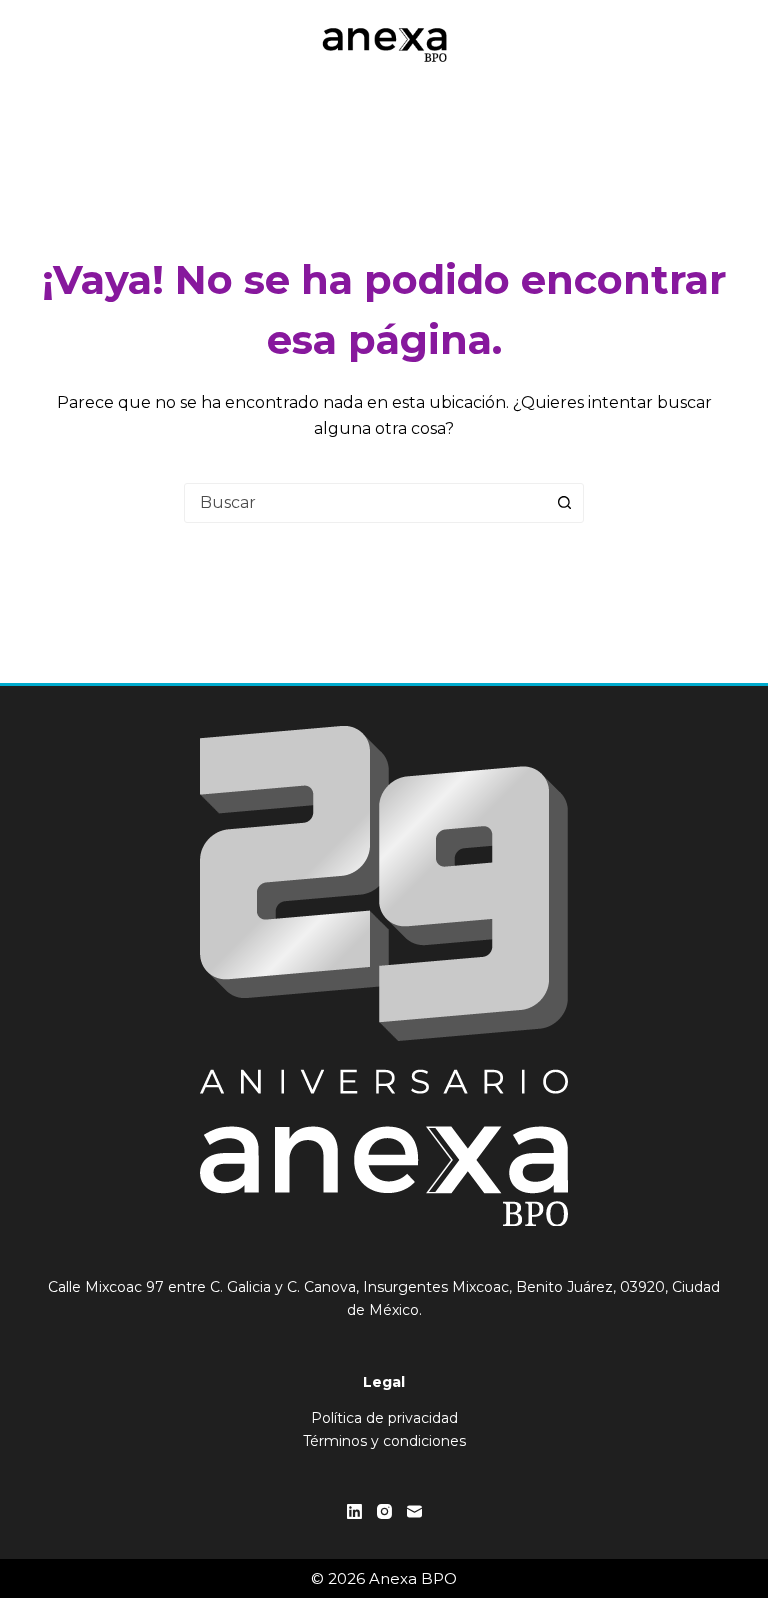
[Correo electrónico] (414, 1511)
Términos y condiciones (384, 1441)
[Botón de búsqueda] (564, 503)
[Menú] (721, 45)
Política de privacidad (384, 1418)
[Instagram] (384, 1511)
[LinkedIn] (354, 1511)
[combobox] (365, 503)
